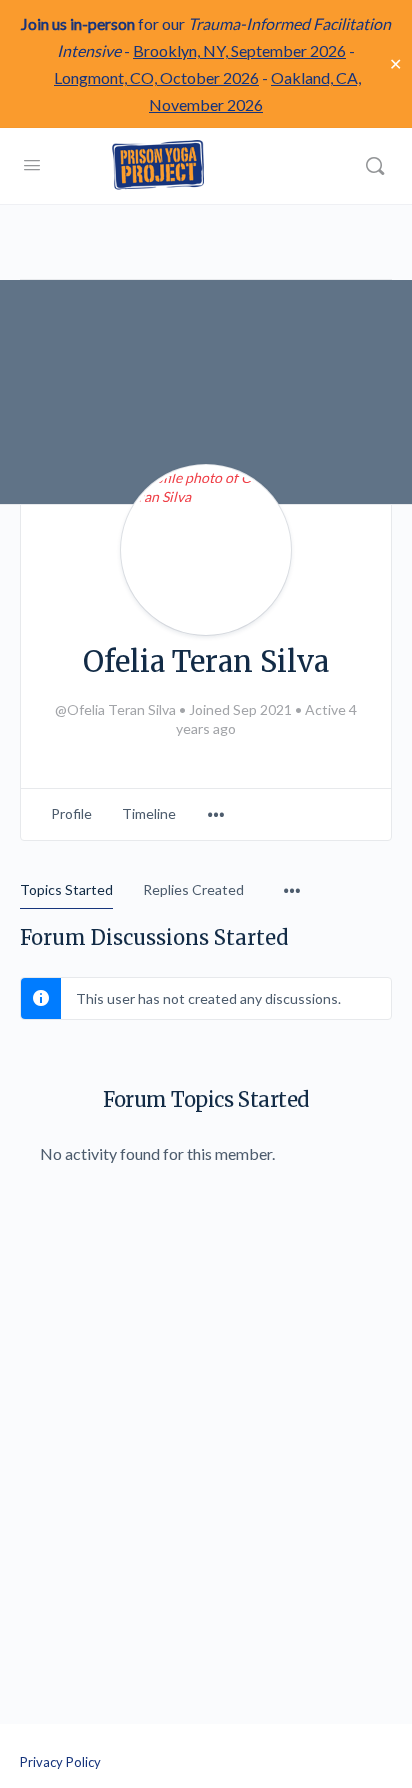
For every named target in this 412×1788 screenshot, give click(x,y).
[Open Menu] (32, 164)
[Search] (375, 166)
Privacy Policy (60, 1762)
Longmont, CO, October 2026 (156, 77)
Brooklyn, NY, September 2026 (239, 50)
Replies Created (193, 889)
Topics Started (66, 889)
